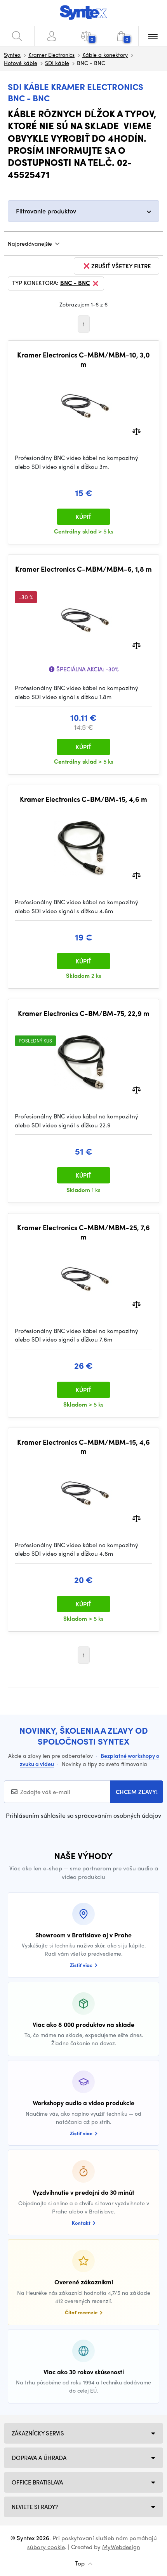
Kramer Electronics (51, 55)
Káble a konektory (105, 55)
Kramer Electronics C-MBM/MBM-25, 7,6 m (83, 1232)
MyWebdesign (121, 2547)
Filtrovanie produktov (46, 211)
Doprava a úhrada (39, 2458)
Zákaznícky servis (38, 2433)
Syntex (12, 55)
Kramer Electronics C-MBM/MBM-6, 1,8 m (83, 569)
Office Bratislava (37, 2482)
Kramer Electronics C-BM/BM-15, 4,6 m (83, 799)
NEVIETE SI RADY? (35, 2507)
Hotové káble (21, 63)
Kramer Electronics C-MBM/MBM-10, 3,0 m (83, 359)
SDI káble (57, 63)
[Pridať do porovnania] (137, 431)
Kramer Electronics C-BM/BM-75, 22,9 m (84, 1013)
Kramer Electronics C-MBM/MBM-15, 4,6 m (83, 1446)
